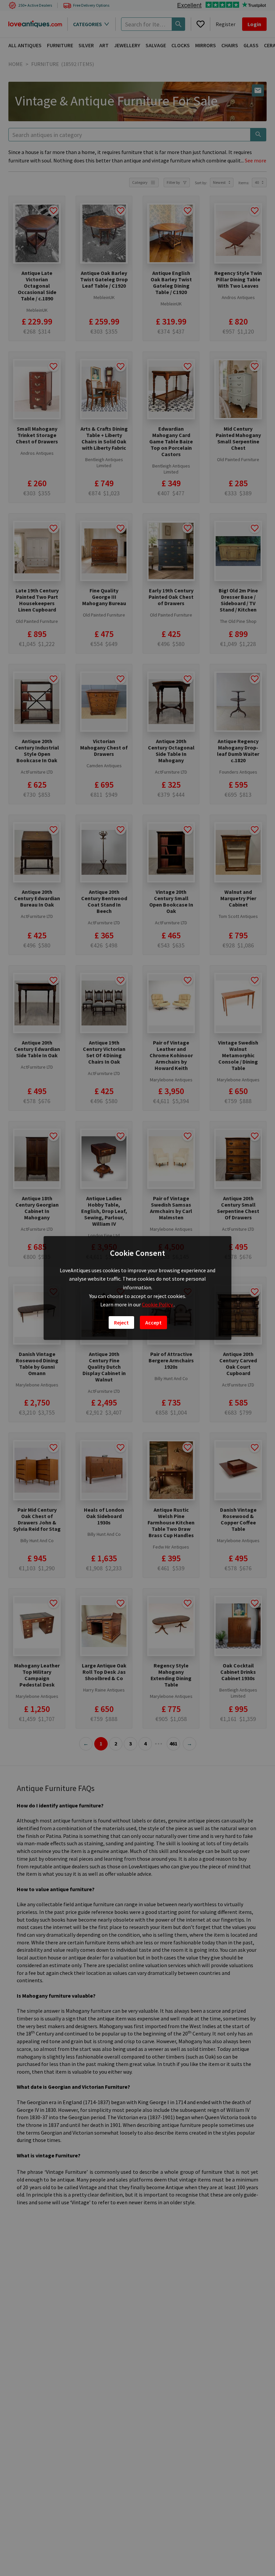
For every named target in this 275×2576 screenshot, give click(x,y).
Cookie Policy (158, 1304)
